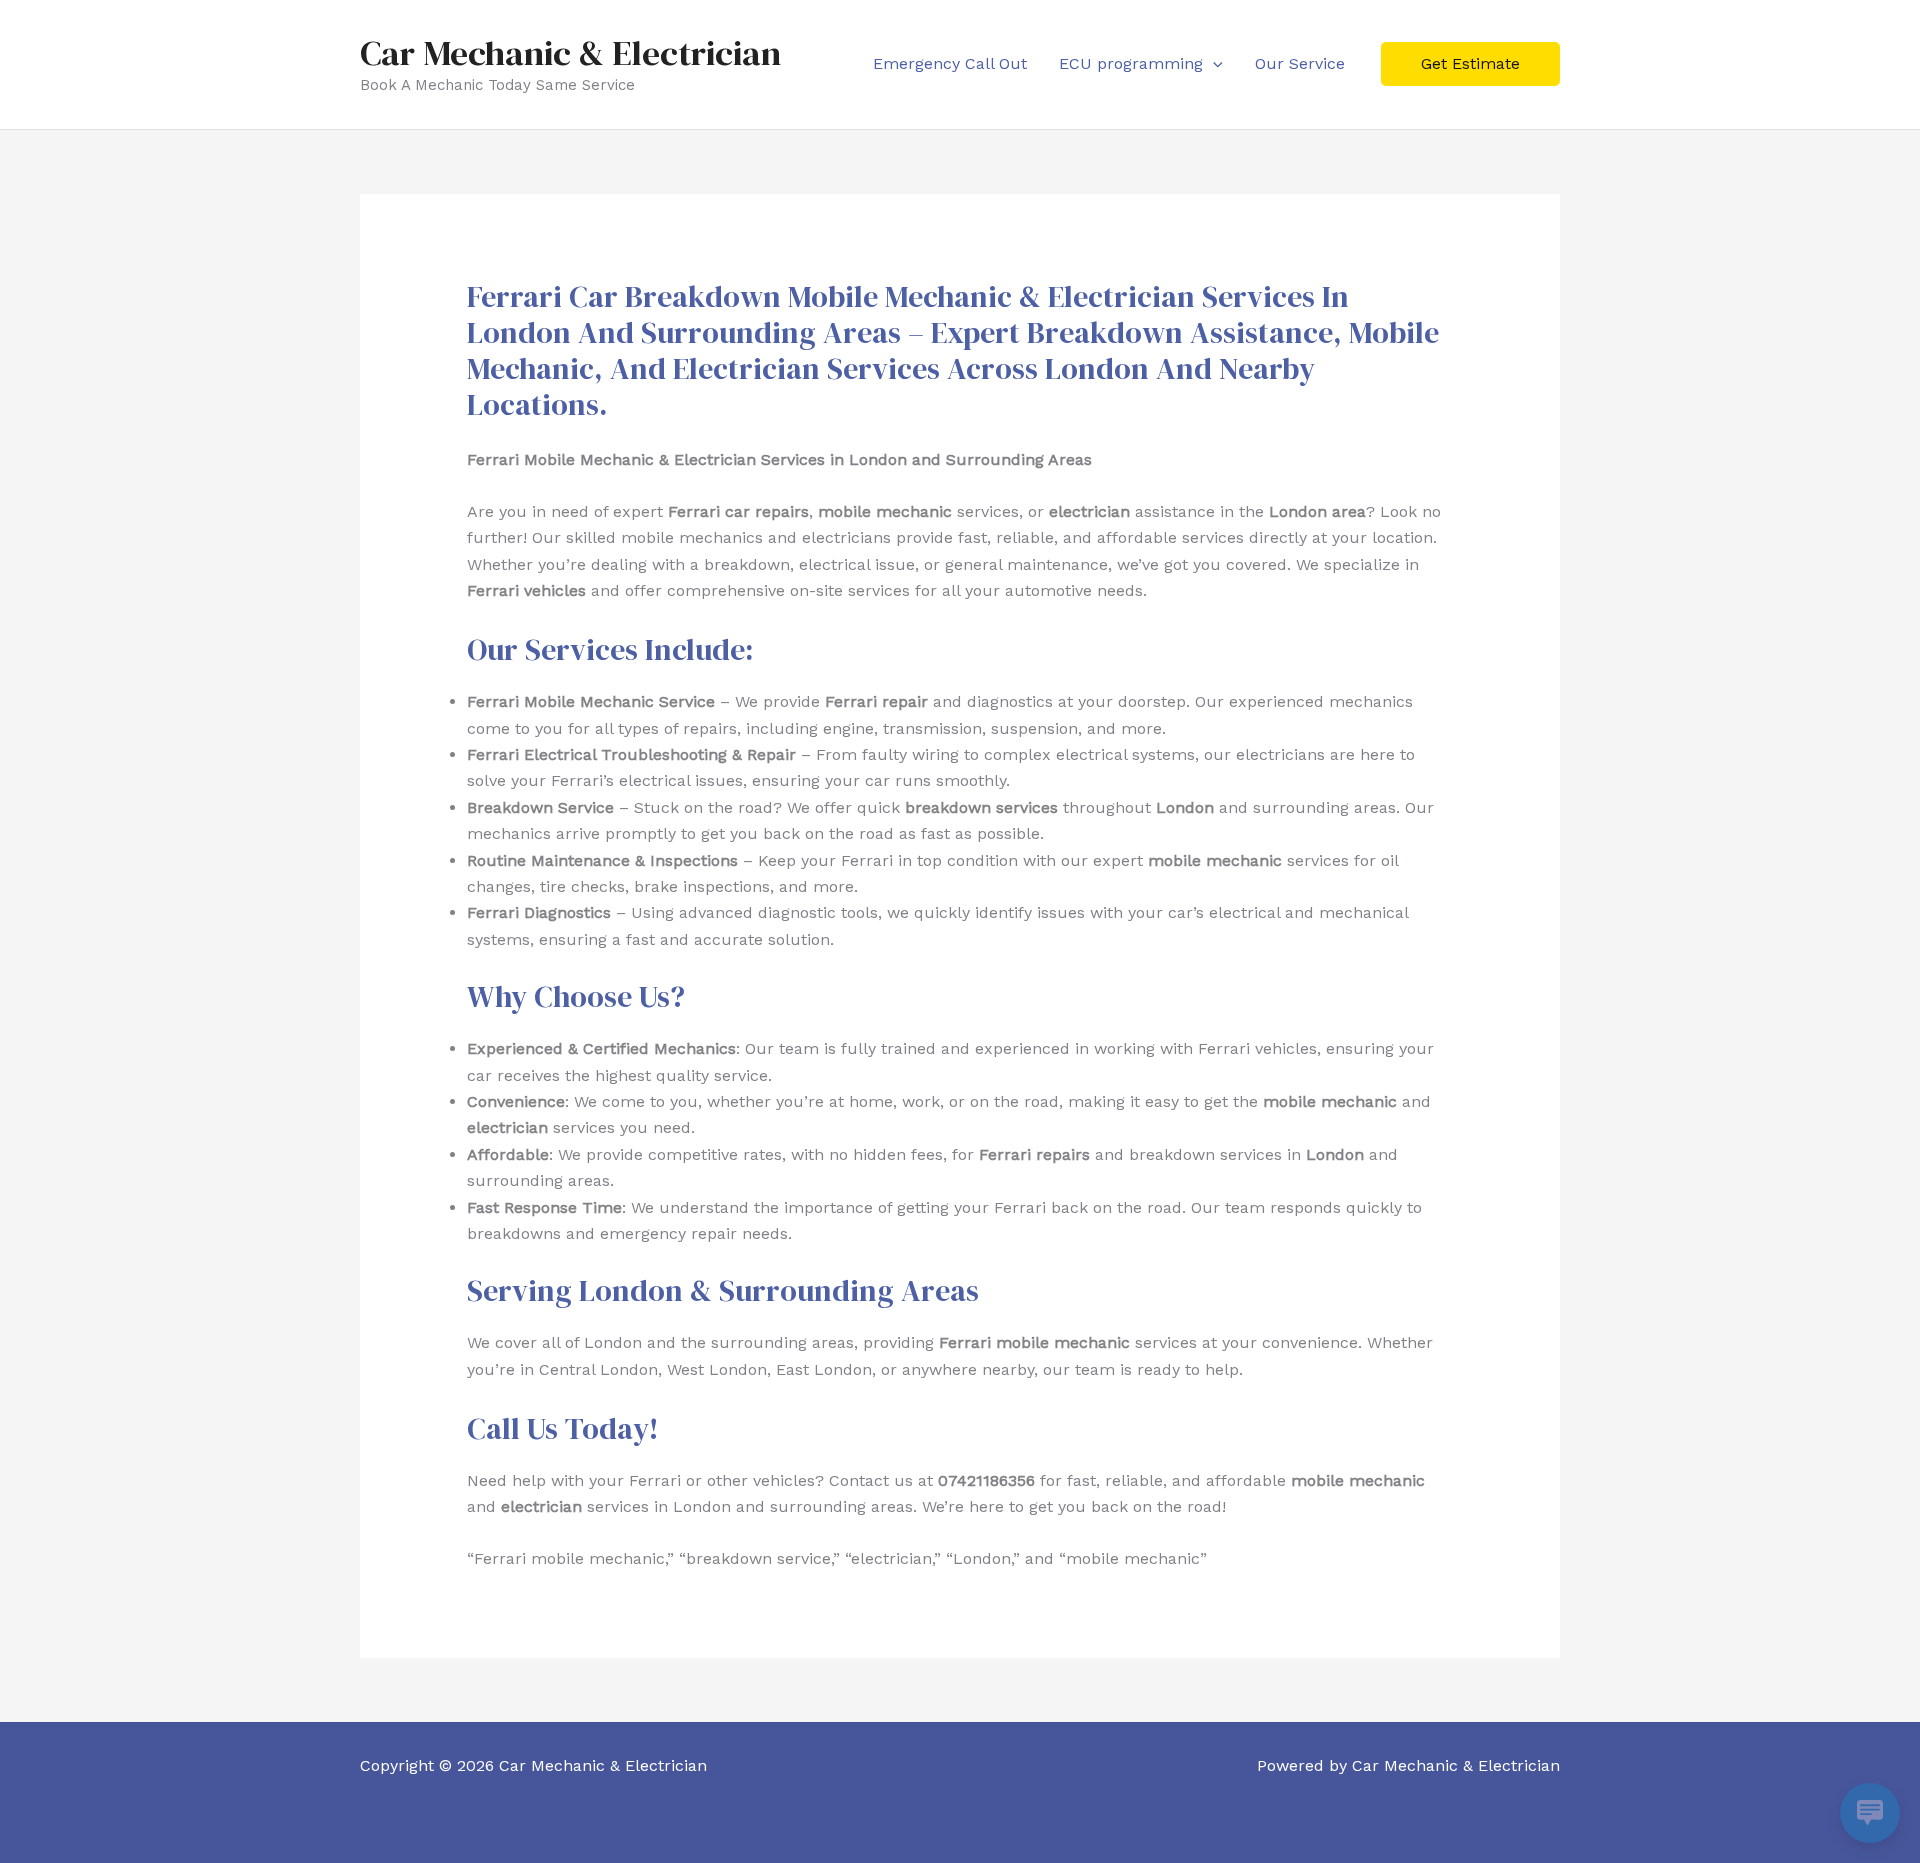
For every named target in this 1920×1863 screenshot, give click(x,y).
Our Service (1300, 63)
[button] (1213, 63)
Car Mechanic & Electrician (570, 53)
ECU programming (1131, 63)
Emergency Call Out (950, 63)
